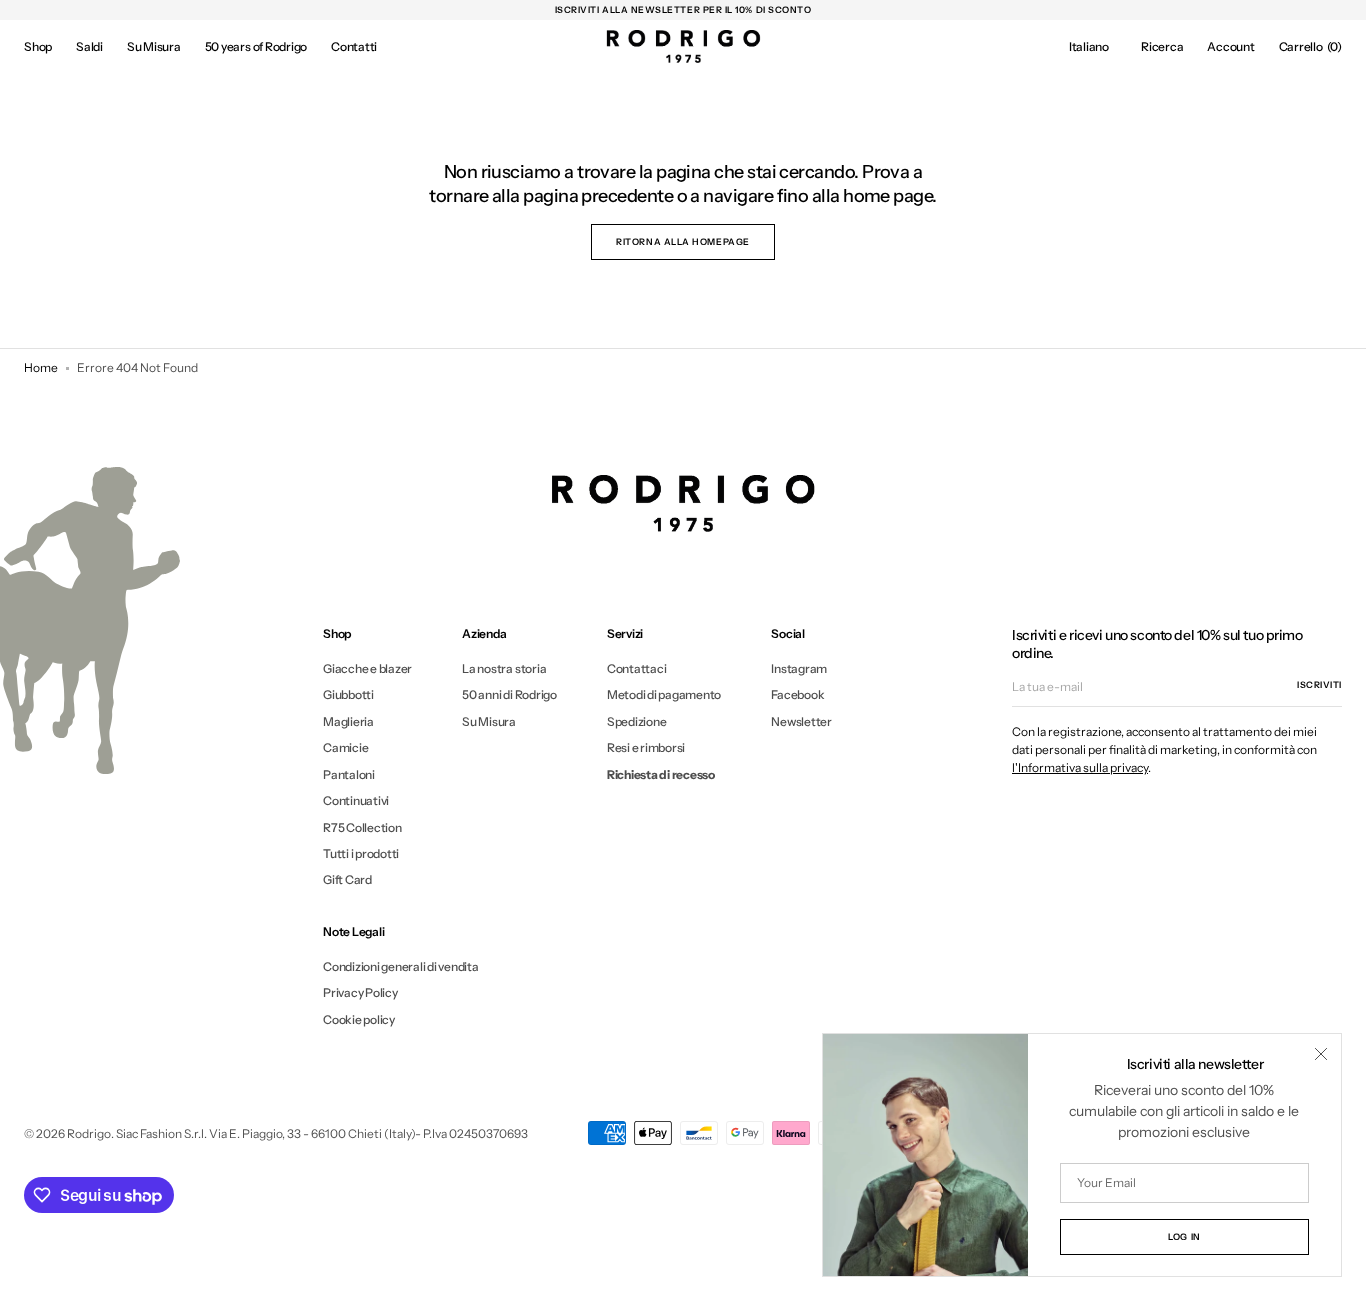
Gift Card (347, 879)
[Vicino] (1321, 1054)
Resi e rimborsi (646, 747)
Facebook (797, 694)
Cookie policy (359, 1019)
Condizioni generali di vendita (401, 967)
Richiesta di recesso (661, 774)
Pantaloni (349, 774)
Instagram (799, 669)
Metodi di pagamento (664, 694)
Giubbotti (348, 694)
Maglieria (348, 721)
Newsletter (801, 721)
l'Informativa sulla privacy (1080, 767)
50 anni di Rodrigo (509, 694)
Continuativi (356, 800)
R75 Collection (362, 827)
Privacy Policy (360, 992)
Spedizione (637, 721)
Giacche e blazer (367, 669)
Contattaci (637, 669)
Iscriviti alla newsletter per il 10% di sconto (683, 9)
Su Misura (489, 721)
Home (41, 367)
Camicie (345, 747)
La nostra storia (504, 669)
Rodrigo (89, 1133)
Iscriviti (1319, 684)
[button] (1089, 46)
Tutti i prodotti (361, 853)
